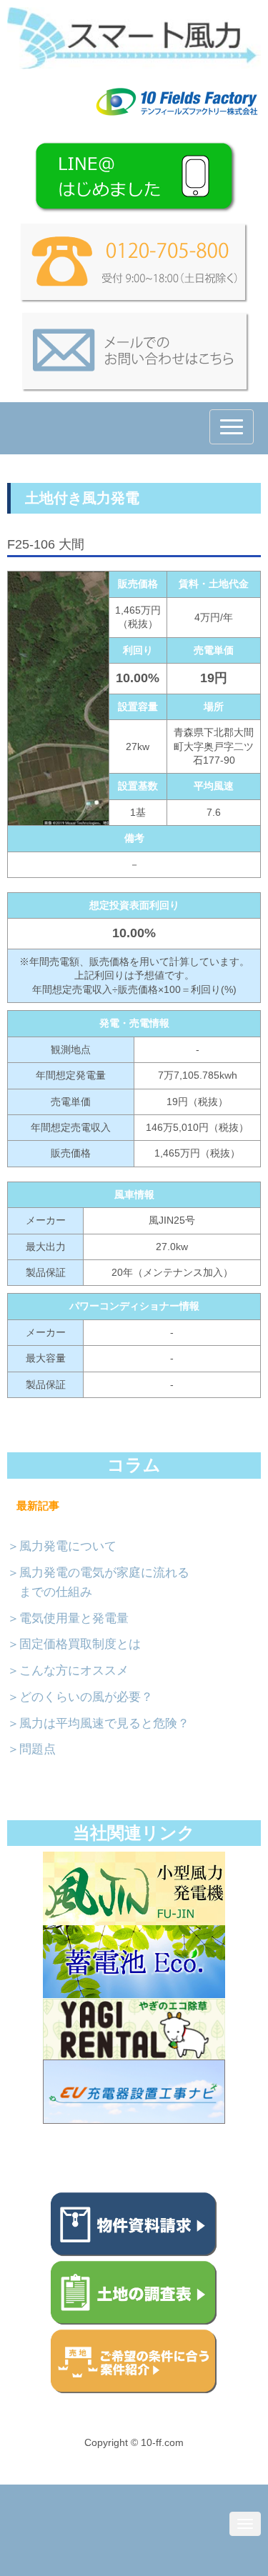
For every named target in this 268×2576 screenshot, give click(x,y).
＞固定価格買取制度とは (74, 1644)
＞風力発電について (62, 1546)
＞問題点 (31, 1749)
